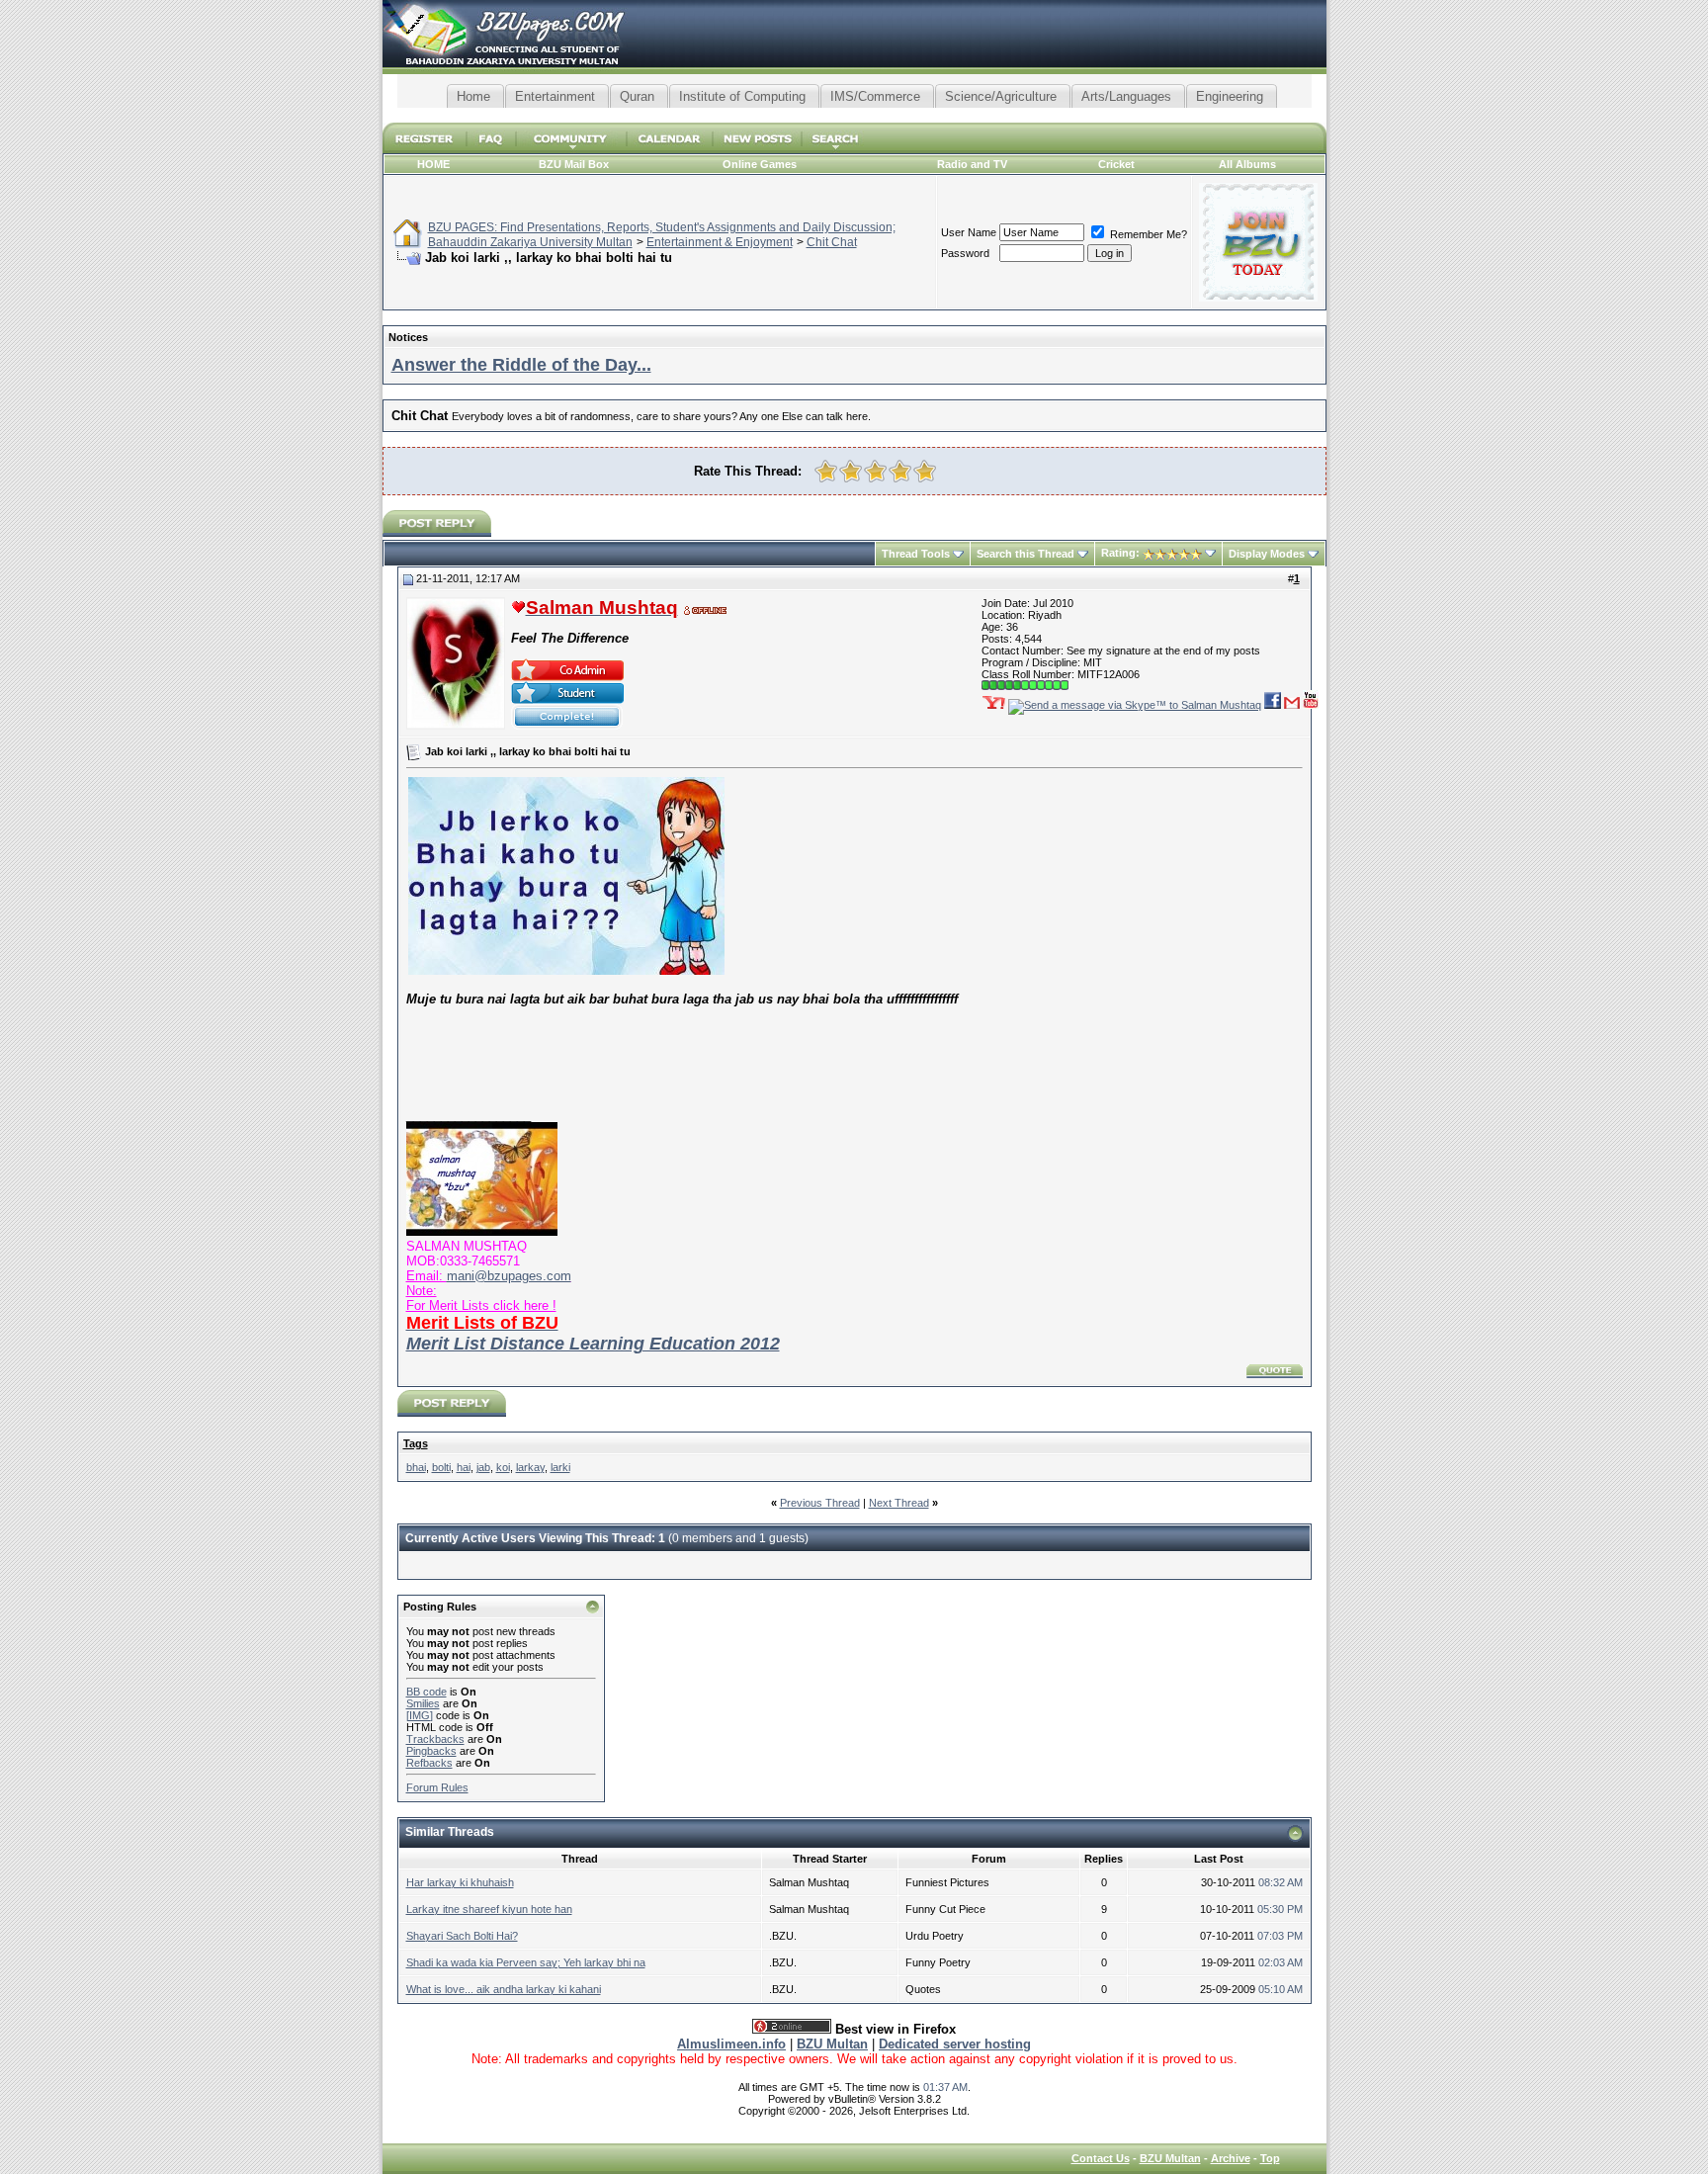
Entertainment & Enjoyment (720, 242)
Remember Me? (1147, 234)
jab (483, 1467)
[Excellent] (925, 471)
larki (560, 1467)
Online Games (760, 164)
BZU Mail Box (574, 164)
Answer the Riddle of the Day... (521, 365)
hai (464, 1467)
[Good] (900, 471)
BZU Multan (1170, 2158)
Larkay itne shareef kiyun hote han (489, 1909)
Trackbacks (435, 1739)
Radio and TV (972, 164)
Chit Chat (832, 242)
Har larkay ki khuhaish (460, 1882)
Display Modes (1267, 554)
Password (965, 253)
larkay (530, 1467)
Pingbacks (431, 1751)
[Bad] (851, 471)
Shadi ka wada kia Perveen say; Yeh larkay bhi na (526, 1962)
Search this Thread (1025, 554)
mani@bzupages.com (509, 1276)
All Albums (1247, 164)
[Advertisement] (854, 115)
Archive (1231, 2158)
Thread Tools (916, 554)
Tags (416, 1443)
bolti (441, 1467)
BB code (427, 1692)
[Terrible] (826, 471)
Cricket (1116, 164)
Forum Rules (437, 1787)
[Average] (875, 471)
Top (1270, 2158)
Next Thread (899, 1503)
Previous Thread (820, 1503)
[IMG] (420, 1715)
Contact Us (1101, 2158)
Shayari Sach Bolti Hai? (462, 1936)
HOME (433, 164)
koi (503, 1467)
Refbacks (429, 1763)
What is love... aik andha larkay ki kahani (504, 1989)
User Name (969, 232)
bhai (416, 1467)
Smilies (423, 1703)
